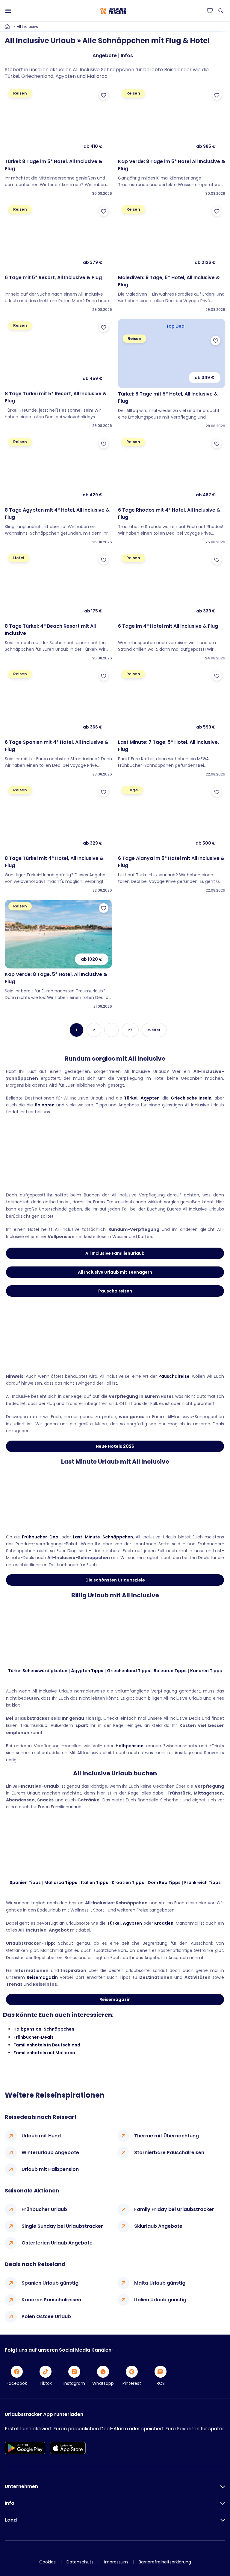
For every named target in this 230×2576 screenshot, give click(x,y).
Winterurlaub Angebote (50, 2153)
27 (130, 1030)
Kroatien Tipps (128, 1882)
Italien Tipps (94, 1882)
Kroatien (164, 1923)
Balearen (45, 1105)
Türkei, (115, 1923)
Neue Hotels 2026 (115, 1446)
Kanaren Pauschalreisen (51, 2300)
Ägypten (150, 1098)
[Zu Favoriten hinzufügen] (104, 95)
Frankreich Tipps (202, 1882)
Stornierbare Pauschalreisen (169, 2153)
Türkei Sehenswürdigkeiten (38, 1671)
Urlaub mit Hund (41, 2136)
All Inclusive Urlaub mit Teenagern (115, 1272)
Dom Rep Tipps (164, 1882)
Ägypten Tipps (87, 1671)
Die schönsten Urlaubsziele (115, 1580)
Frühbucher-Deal (41, 1537)
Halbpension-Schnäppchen (44, 2029)
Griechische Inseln (191, 1098)
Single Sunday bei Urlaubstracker (62, 2226)
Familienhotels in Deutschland (47, 2045)
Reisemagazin (42, 1977)
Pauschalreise (174, 1376)
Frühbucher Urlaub (44, 2209)
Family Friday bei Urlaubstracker (174, 2209)
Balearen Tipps (170, 1671)
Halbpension (130, 1746)
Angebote (105, 55)
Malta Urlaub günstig (160, 2283)
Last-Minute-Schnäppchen (103, 1537)
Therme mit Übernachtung (167, 2136)
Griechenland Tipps (128, 1671)
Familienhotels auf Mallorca (44, 2053)
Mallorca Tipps (61, 1882)
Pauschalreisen (115, 1291)
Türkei (131, 1098)
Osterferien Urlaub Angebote (57, 2243)
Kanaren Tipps (206, 1671)
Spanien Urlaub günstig (50, 2283)
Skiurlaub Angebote (158, 2226)
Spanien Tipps (25, 1882)
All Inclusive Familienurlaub (115, 1253)
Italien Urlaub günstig (160, 2300)
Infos (127, 55)
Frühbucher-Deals (34, 2037)
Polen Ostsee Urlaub (46, 2316)
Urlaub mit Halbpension (50, 2169)
